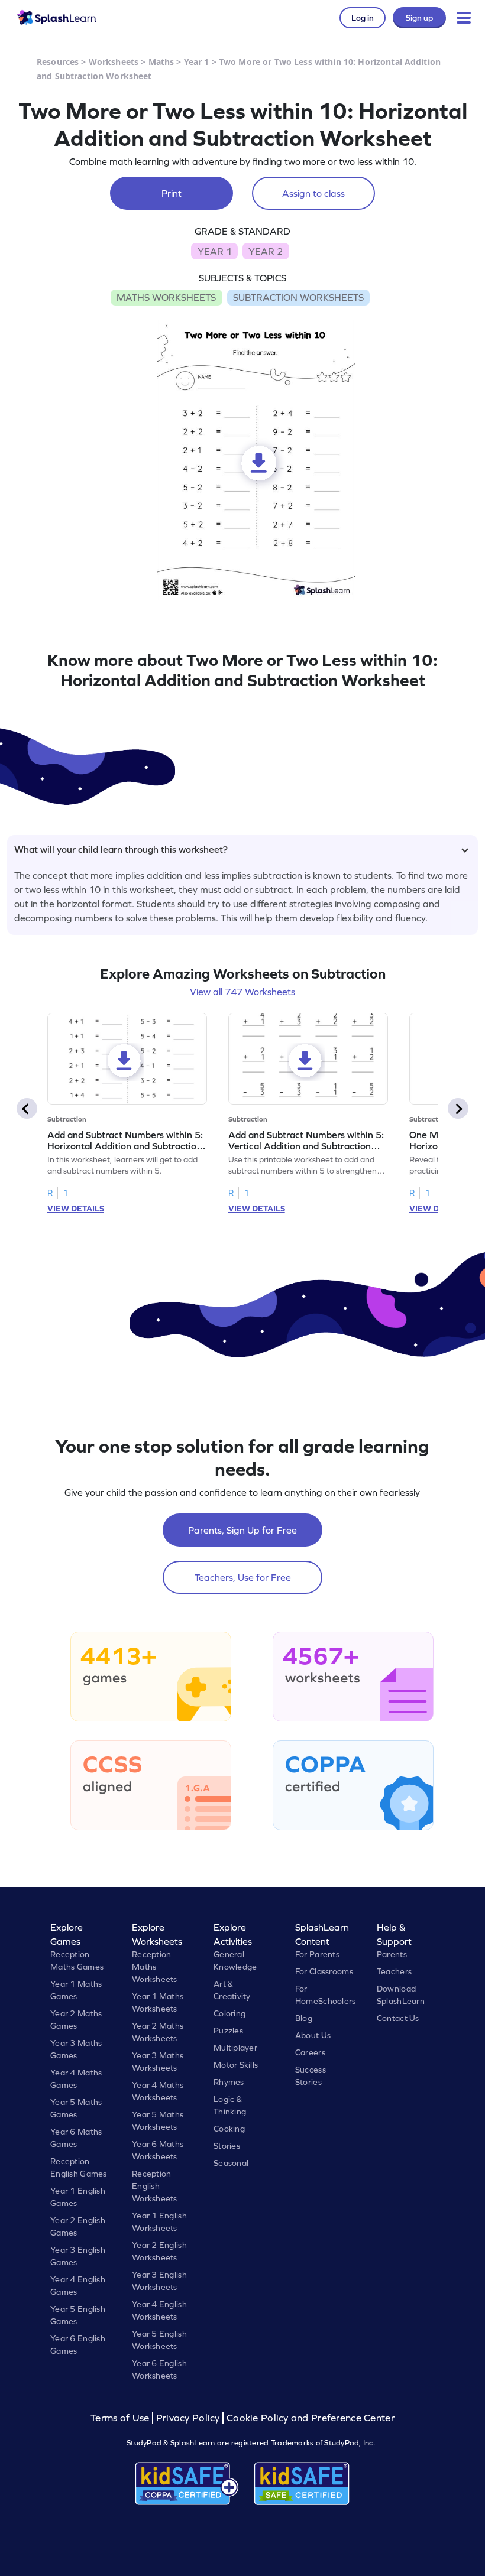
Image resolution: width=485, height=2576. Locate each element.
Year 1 (197, 62)
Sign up (419, 18)
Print (172, 193)
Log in (363, 18)
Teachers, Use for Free (243, 1577)
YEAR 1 (215, 251)
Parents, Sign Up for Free (242, 1530)
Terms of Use (121, 2418)
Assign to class (313, 193)
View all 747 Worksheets (242, 992)
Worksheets (114, 62)
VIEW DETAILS (76, 1209)
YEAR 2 (266, 251)
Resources (58, 62)
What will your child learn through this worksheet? (121, 849)
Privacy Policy (188, 2418)
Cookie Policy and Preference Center (311, 2418)
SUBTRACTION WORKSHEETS (298, 297)
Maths (161, 62)
